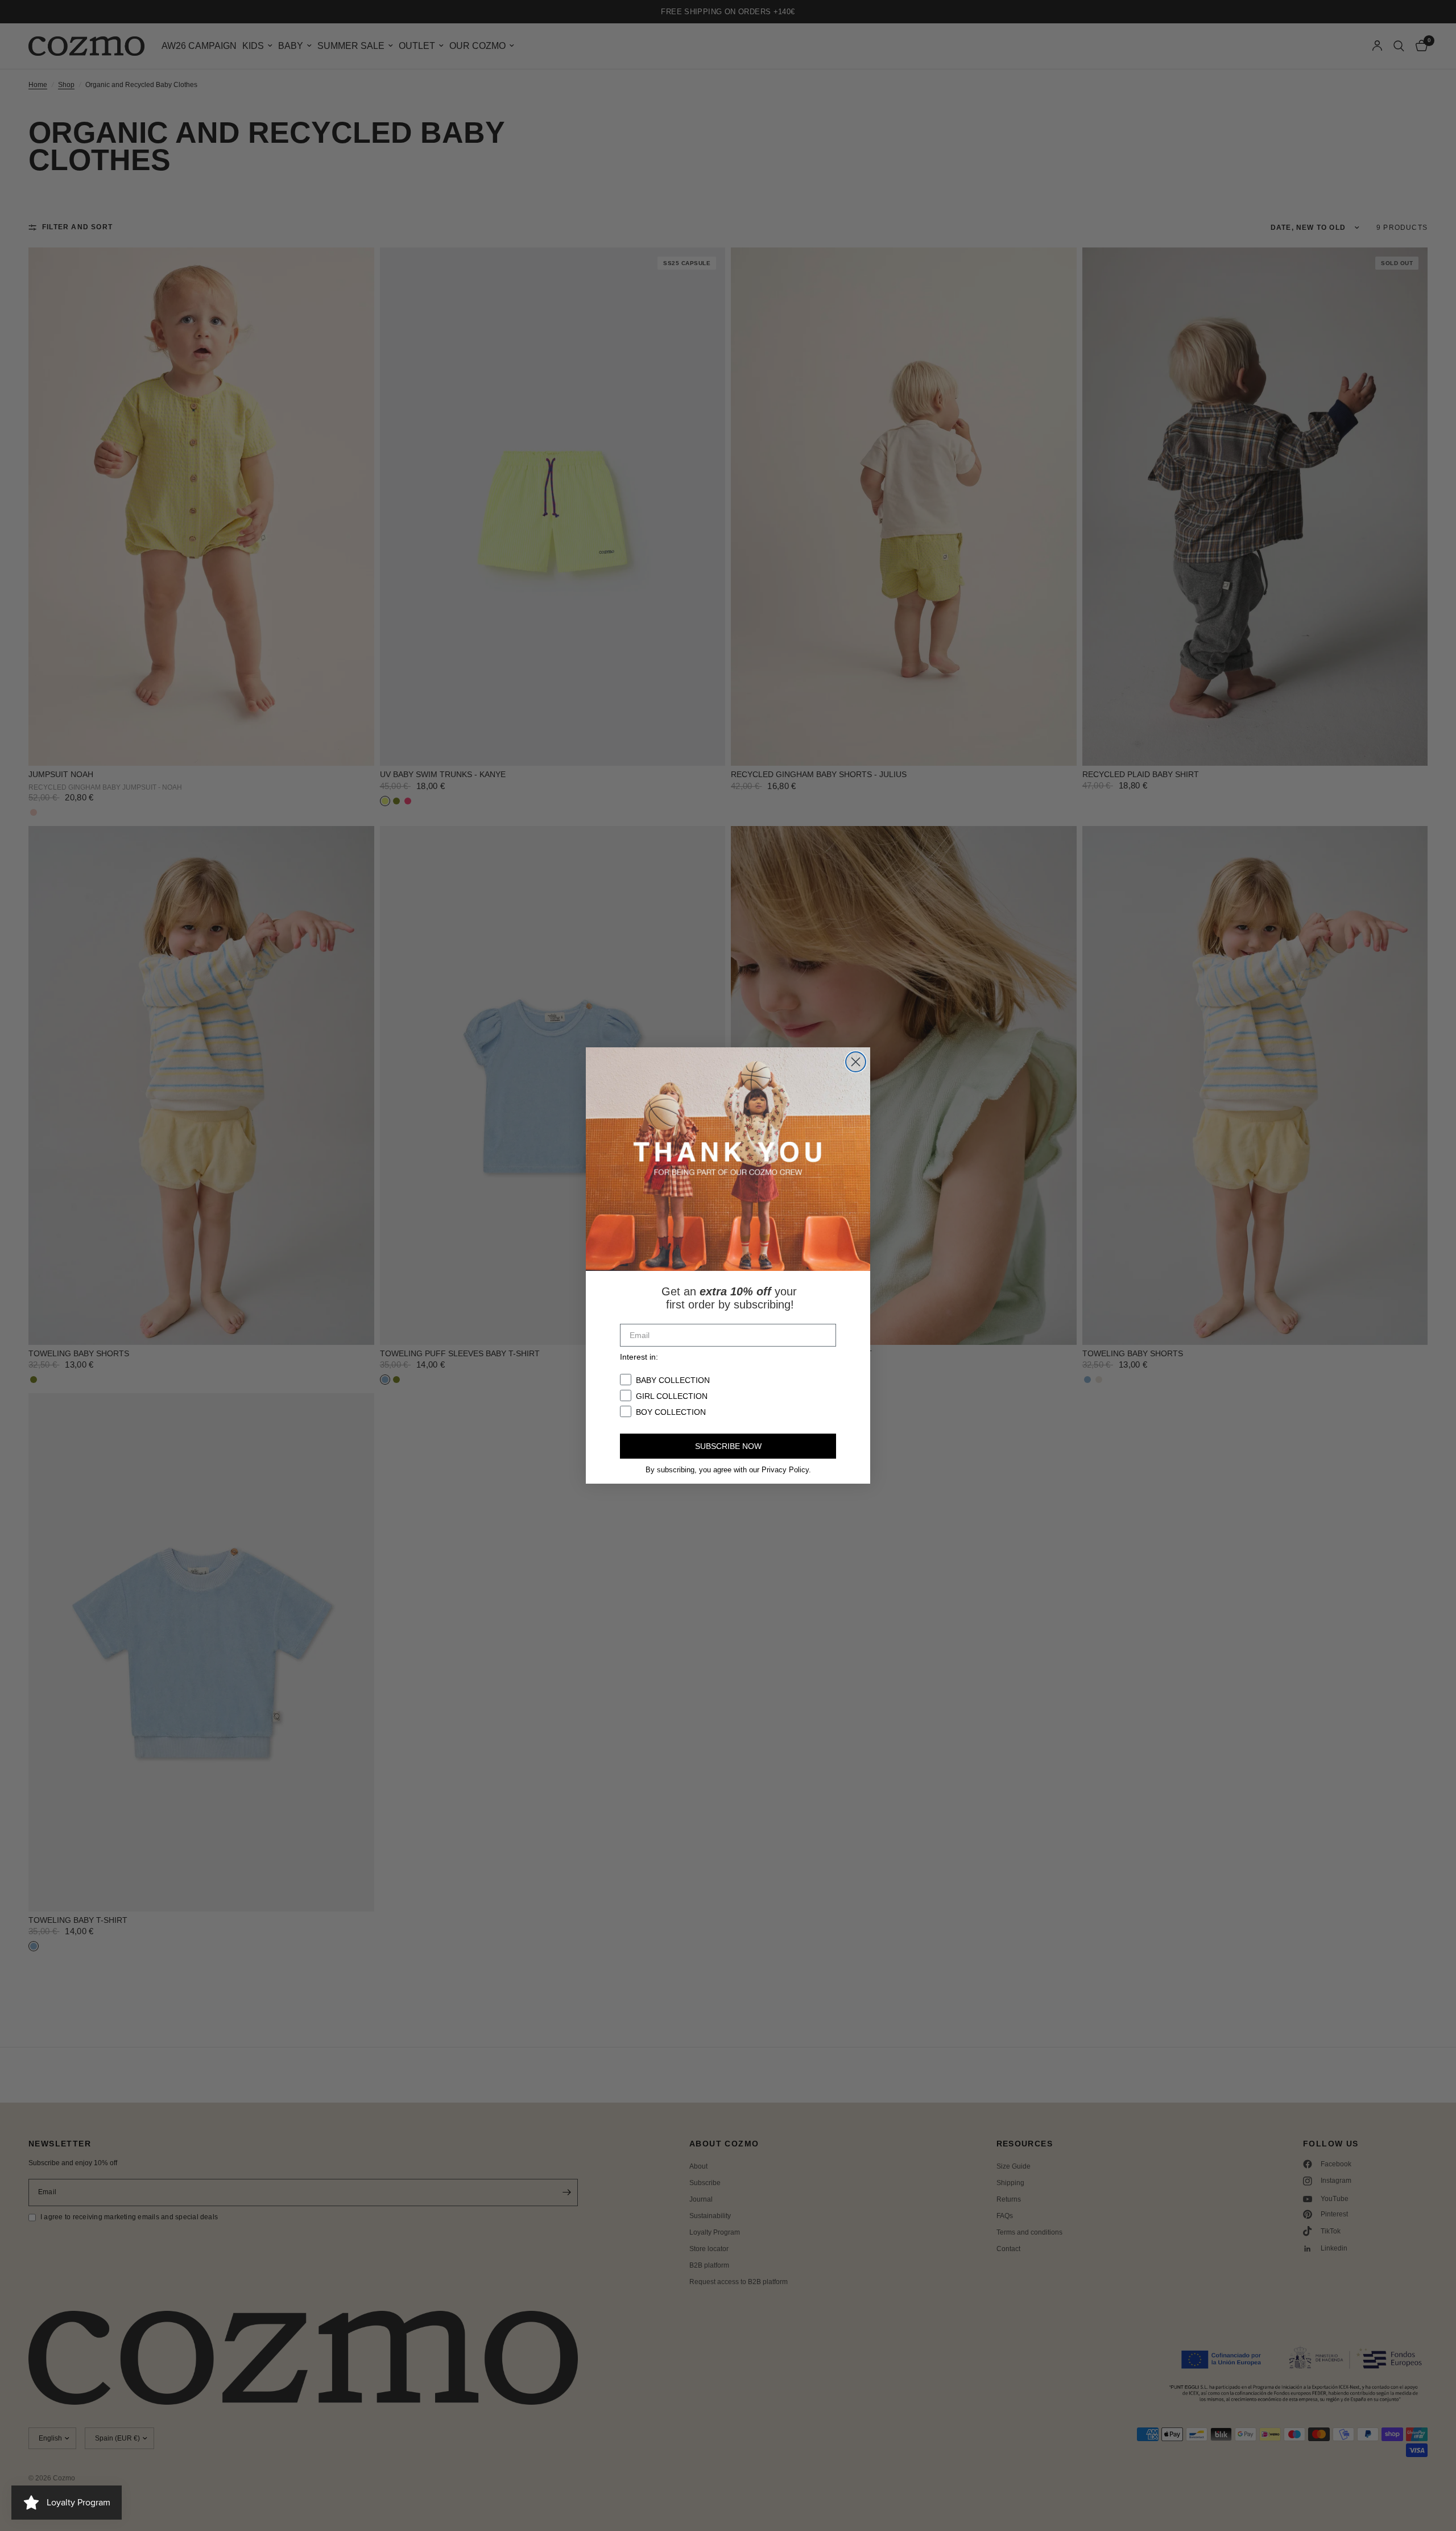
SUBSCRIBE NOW (728, 1446)
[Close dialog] (856, 1062)
